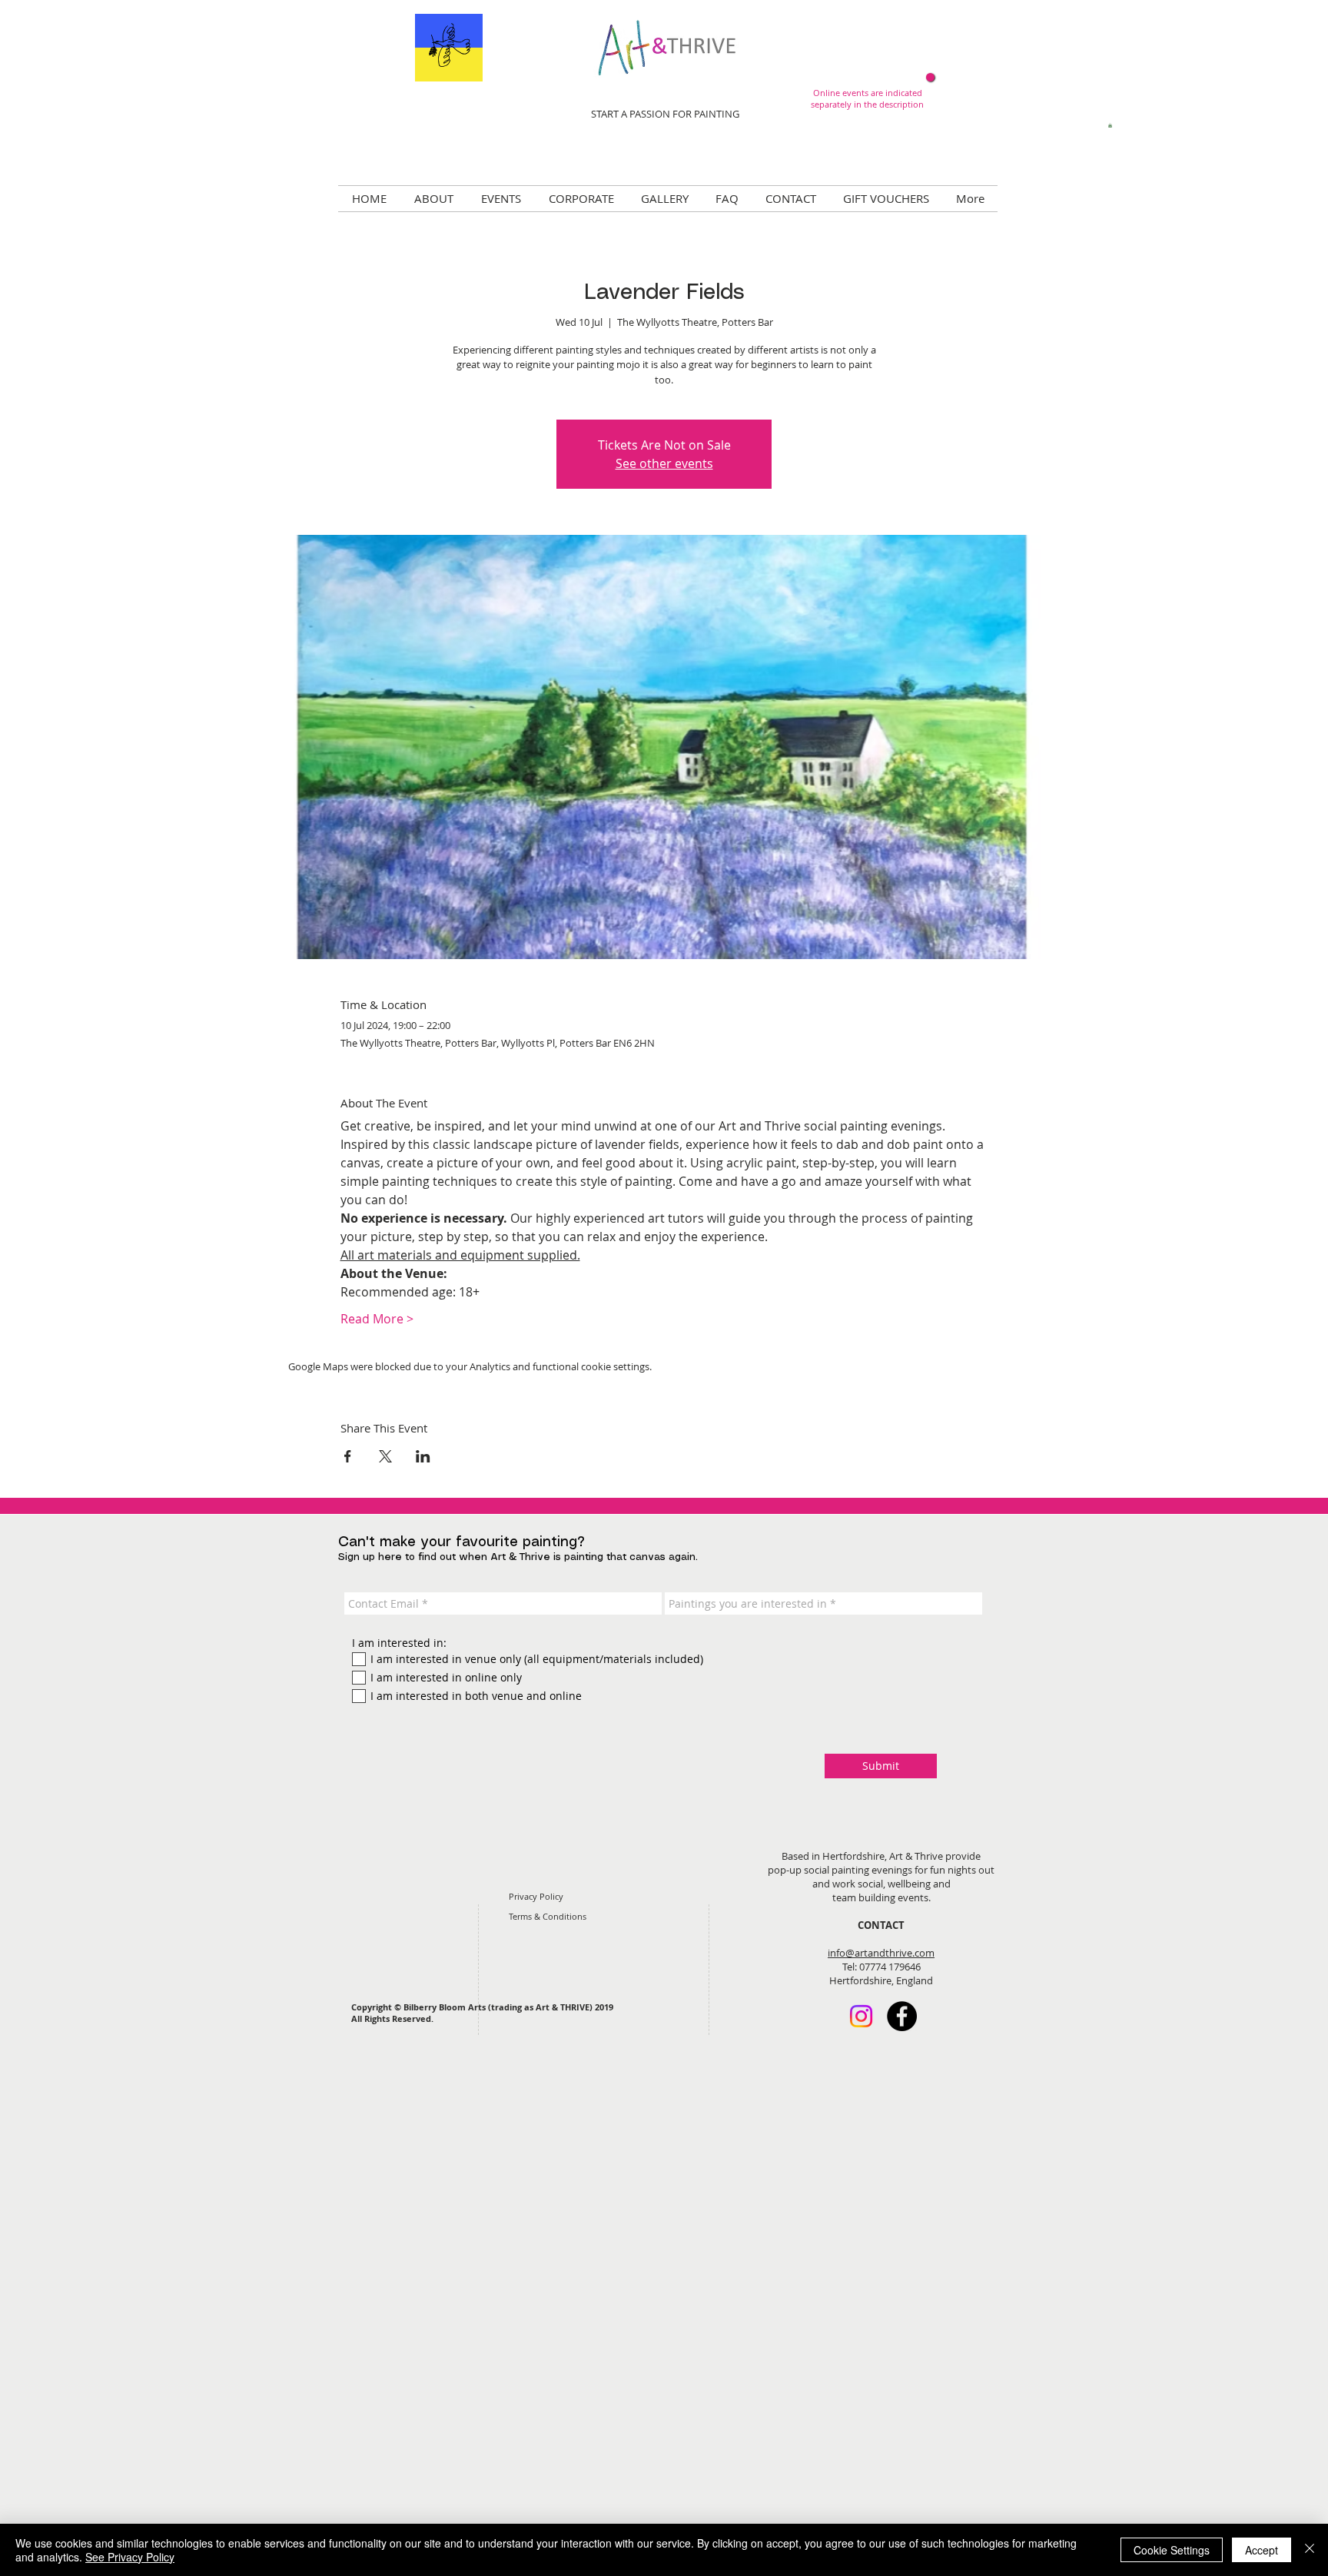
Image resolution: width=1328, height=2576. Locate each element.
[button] (1110, 125)
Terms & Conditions (548, 1916)
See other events (664, 463)
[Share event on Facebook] (348, 1456)
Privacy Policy (536, 1896)
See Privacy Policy (130, 2557)
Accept (1262, 2550)
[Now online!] (930, 77)
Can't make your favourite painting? (461, 1542)
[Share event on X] (385, 1456)
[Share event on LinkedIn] (423, 1456)
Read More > (377, 1319)
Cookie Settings (1172, 2550)
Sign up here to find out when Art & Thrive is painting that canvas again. (518, 1557)
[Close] (1310, 2550)
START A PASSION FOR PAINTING (665, 114)
